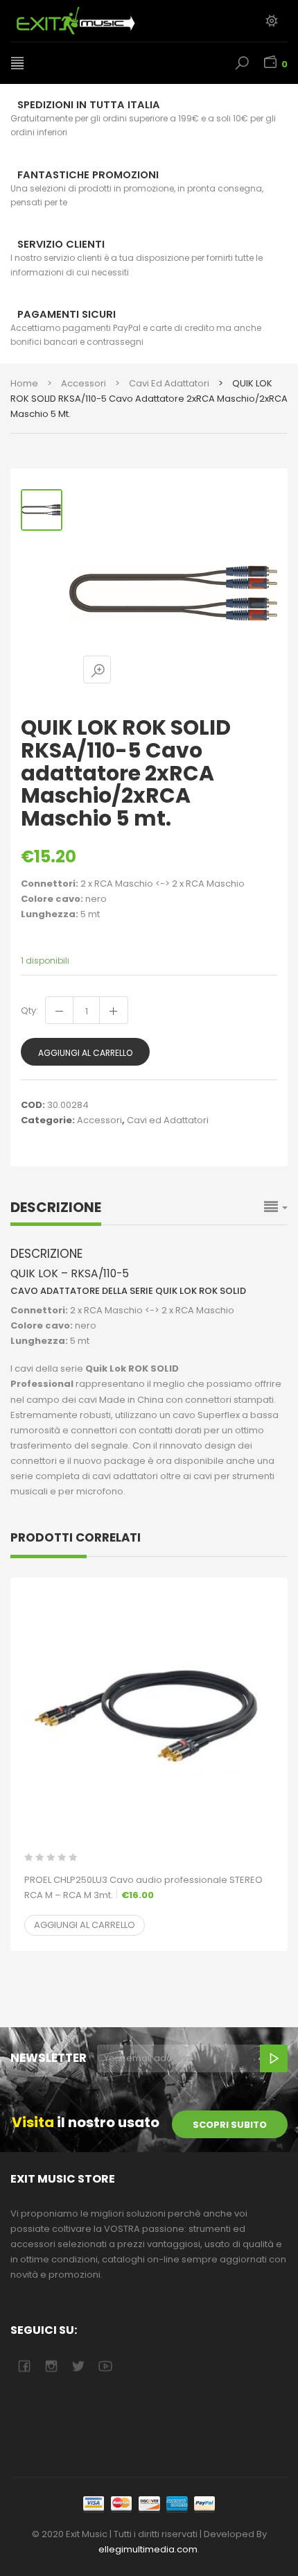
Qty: (29, 1010)
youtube (105, 2366)
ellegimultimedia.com (148, 2549)
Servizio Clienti (61, 244)
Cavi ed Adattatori (169, 383)
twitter (78, 2366)
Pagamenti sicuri (67, 314)
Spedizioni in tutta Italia (89, 105)
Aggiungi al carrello (85, 1053)
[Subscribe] (274, 2058)
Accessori (84, 383)
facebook (24, 2366)
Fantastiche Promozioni (88, 175)
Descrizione (56, 1207)
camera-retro (51, 2366)
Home (24, 383)
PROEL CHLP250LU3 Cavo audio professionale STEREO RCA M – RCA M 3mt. (143, 1887)
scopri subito (230, 2125)
